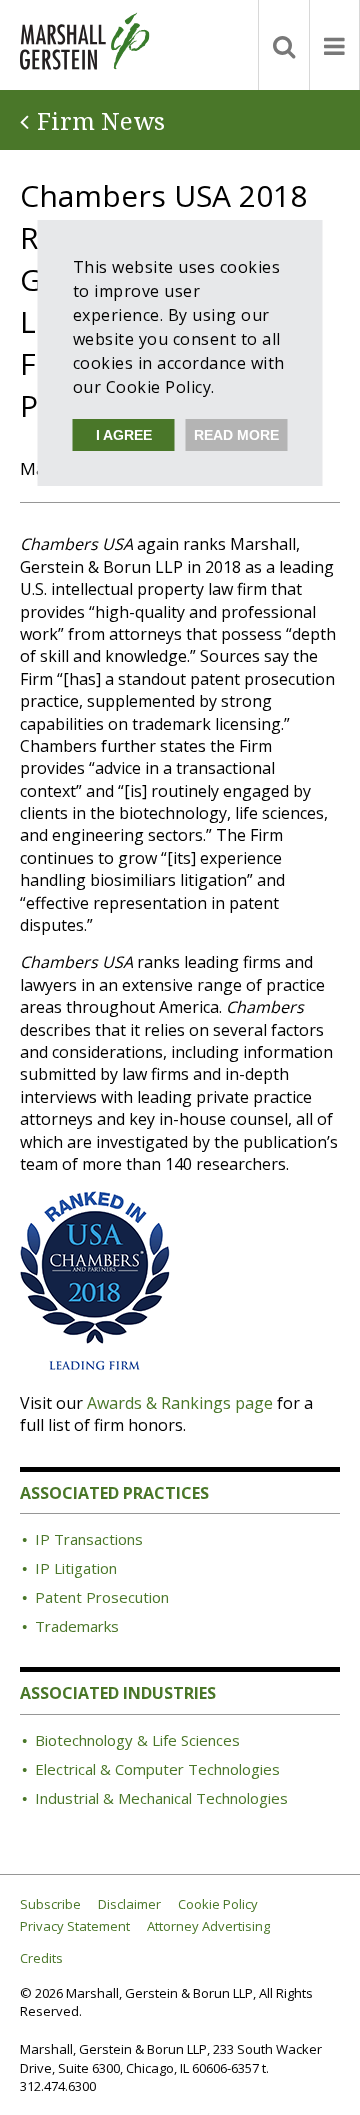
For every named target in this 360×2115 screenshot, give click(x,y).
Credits (41, 1958)
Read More (236, 435)
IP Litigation (76, 1568)
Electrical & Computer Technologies (157, 1769)
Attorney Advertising (208, 1926)
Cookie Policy (218, 1904)
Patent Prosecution (102, 1597)
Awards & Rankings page (180, 1403)
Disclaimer (129, 1904)
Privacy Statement (75, 1926)
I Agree (124, 435)
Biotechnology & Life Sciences (137, 1740)
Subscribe (50, 1904)
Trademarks (77, 1626)
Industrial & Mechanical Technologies (161, 1798)
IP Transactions (89, 1539)
